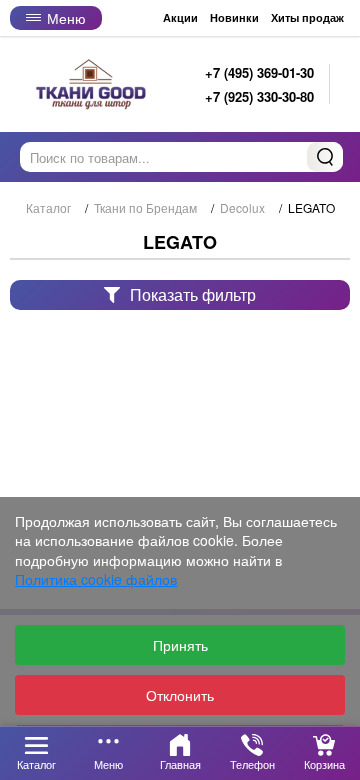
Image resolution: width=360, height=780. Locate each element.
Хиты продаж (307, 17)
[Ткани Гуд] (93, 84)
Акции (180, 17)
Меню (66, 18)
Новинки (234, 17)
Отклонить (180, 695)
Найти (325, 157)
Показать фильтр (193, 294)
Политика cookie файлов (96, 579)
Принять (180, 645)
